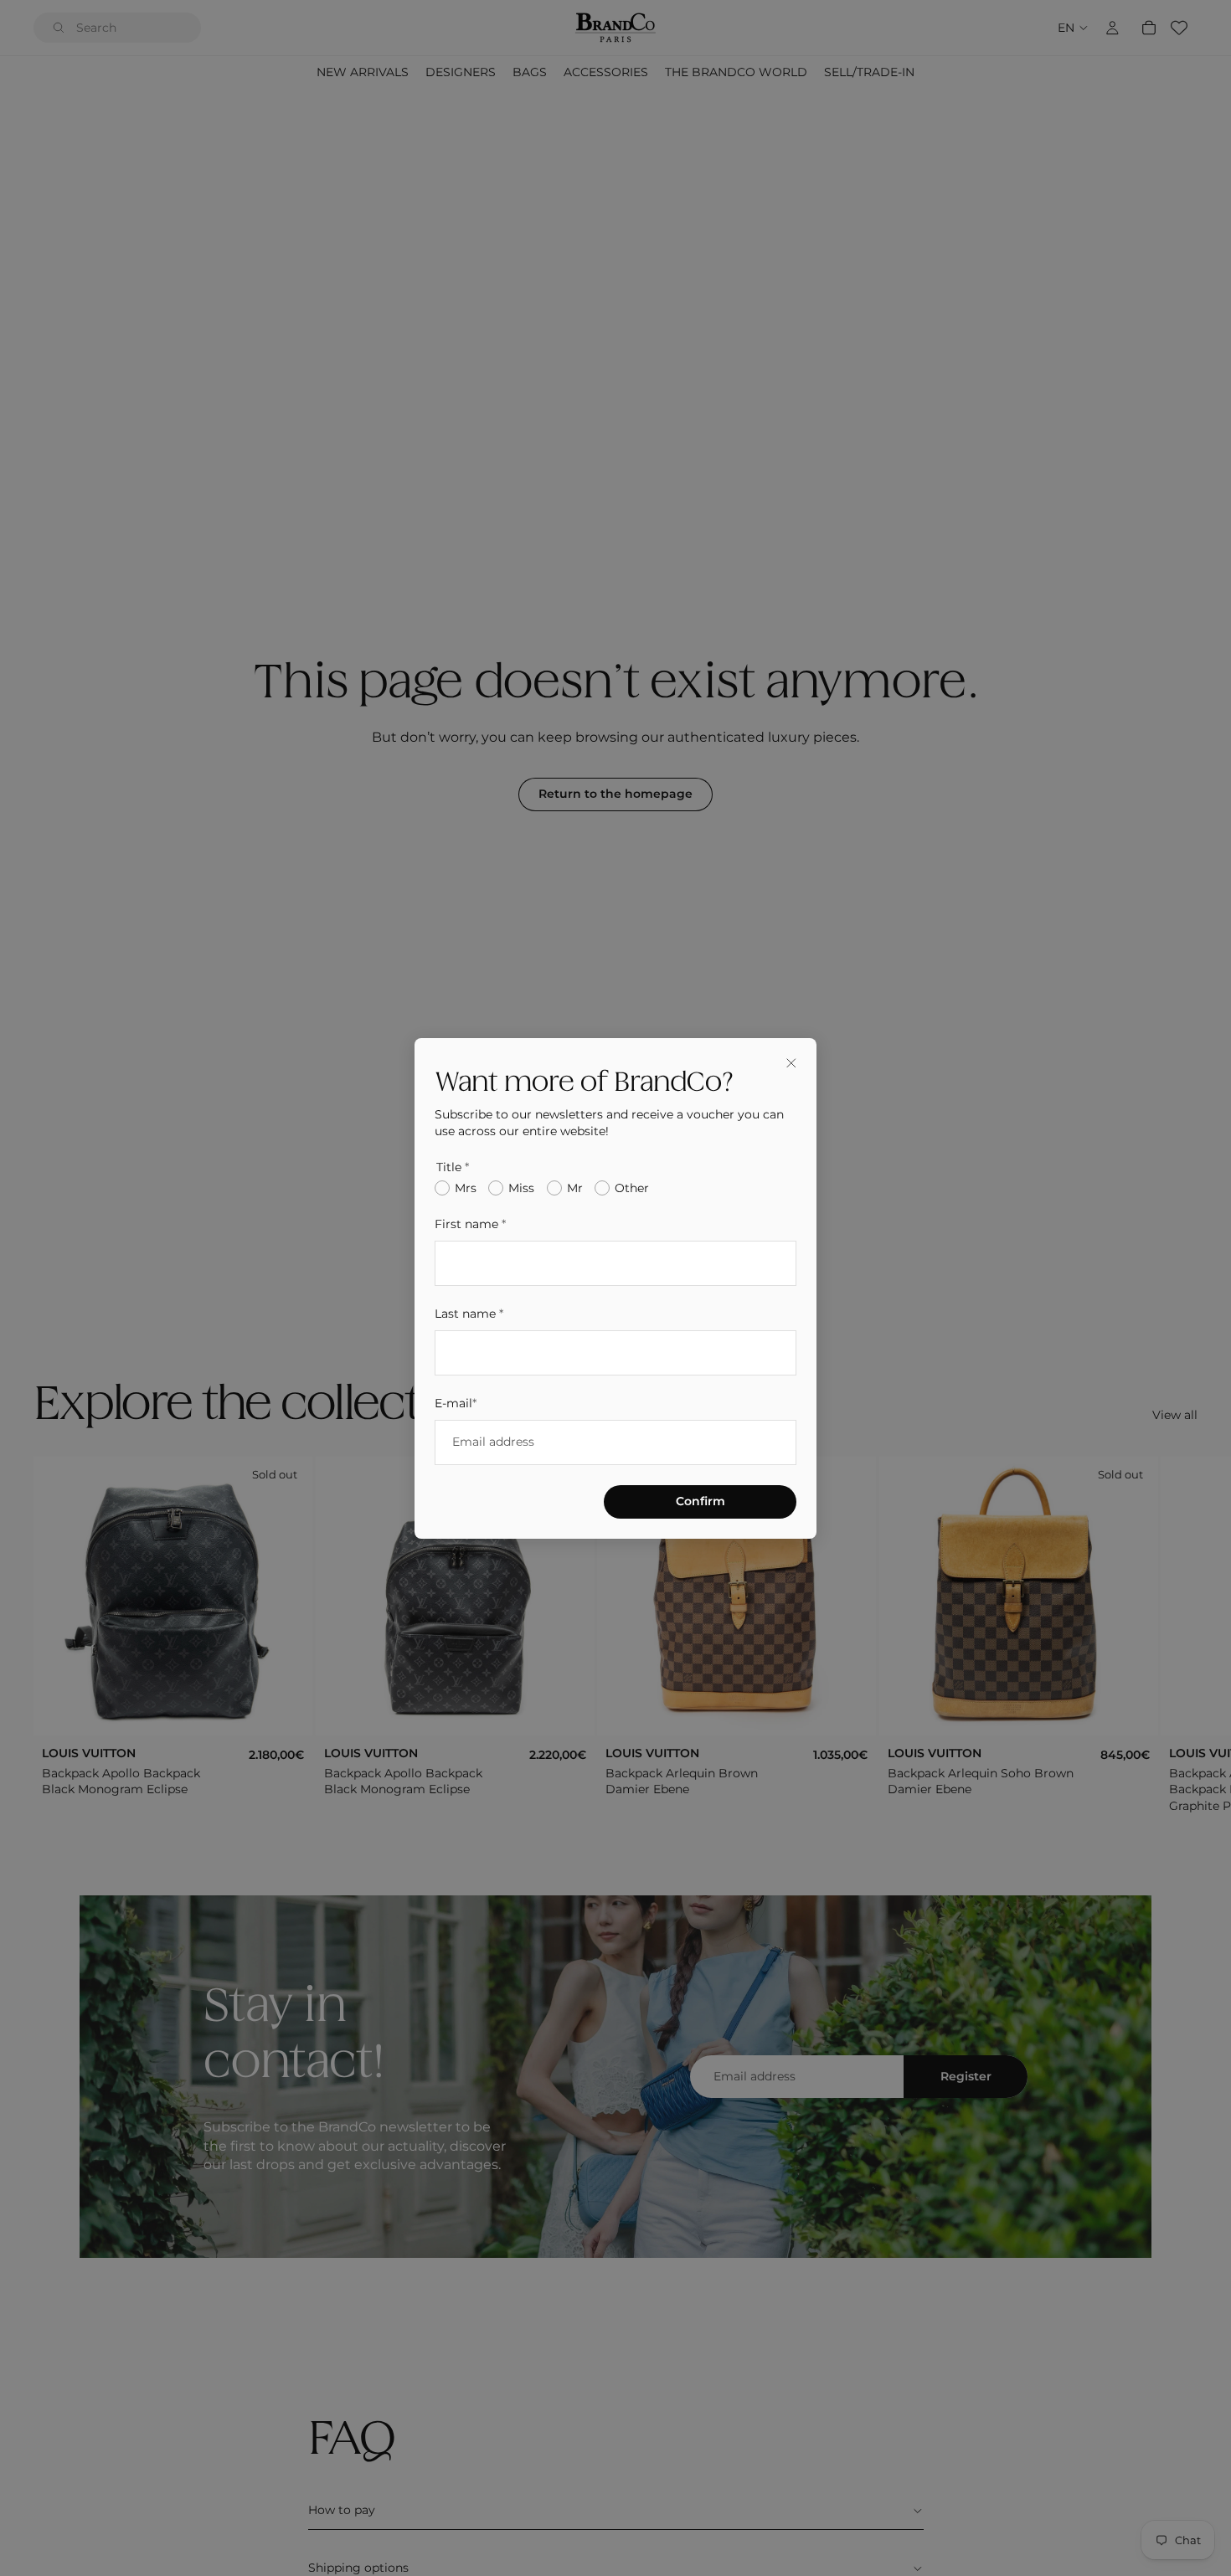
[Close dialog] (791, 1063)
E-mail (456, 1402)
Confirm (700, 1500)
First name (470, 1224)
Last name (469, 1313)
